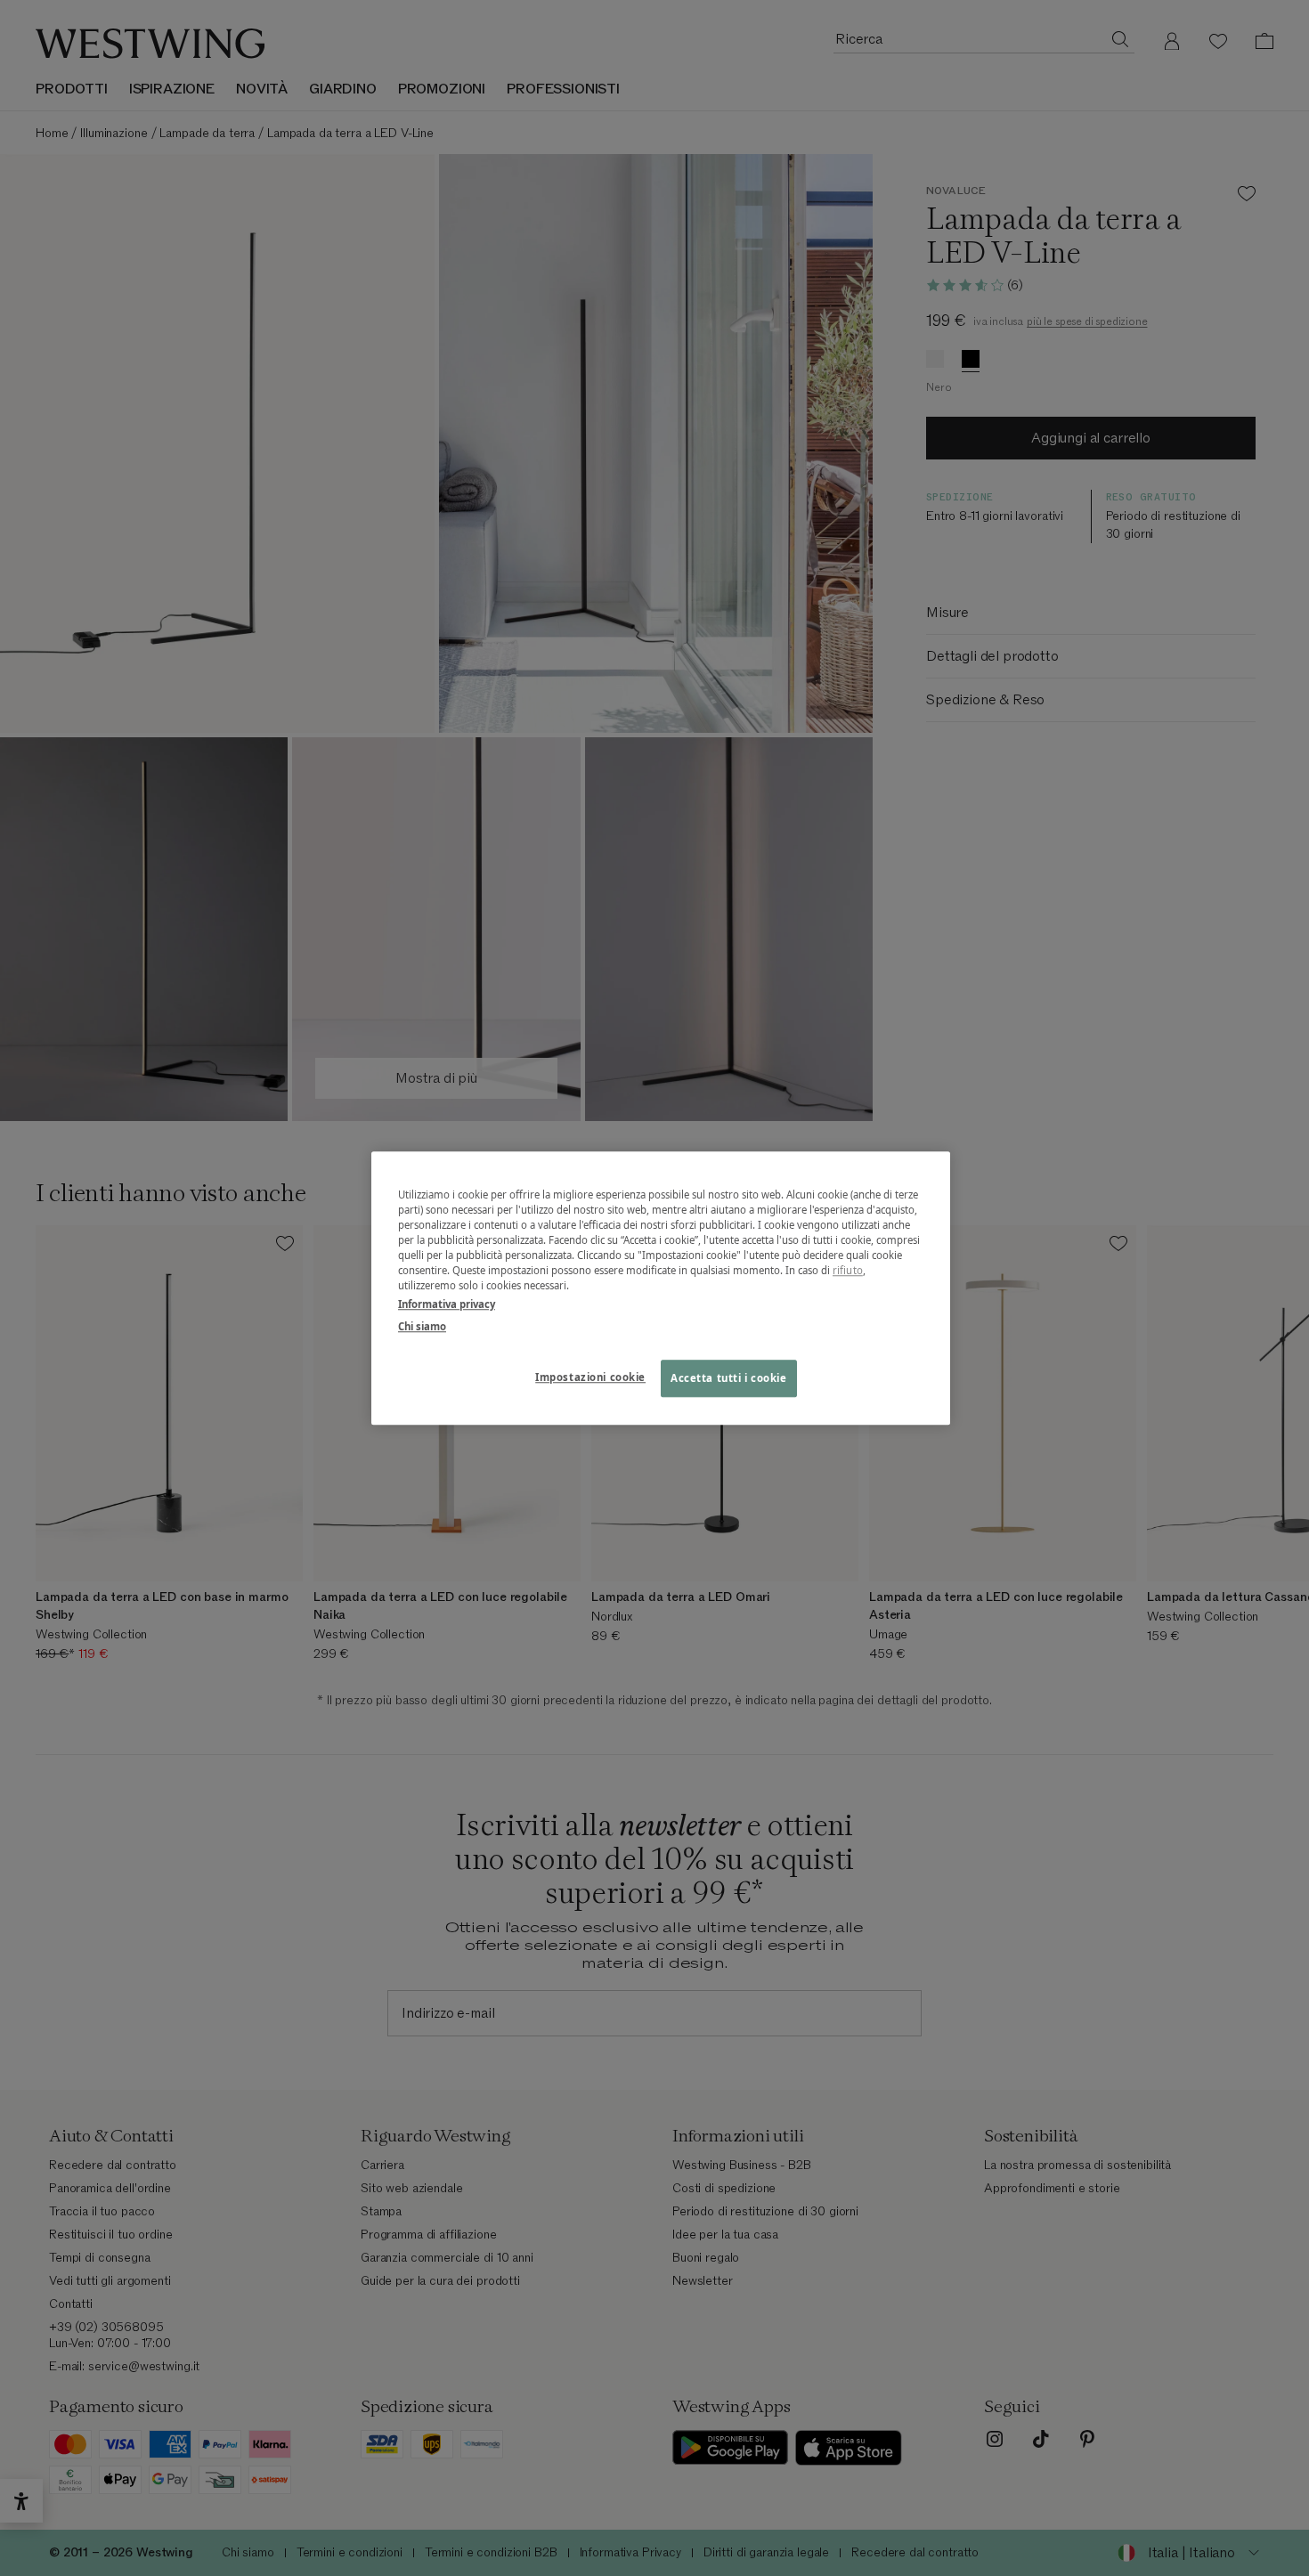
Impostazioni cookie (590, 1377)
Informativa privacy (447, 1304)
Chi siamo (422, 1326)
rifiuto (848, 1270)
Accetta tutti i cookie (729, 1378)
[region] (661, 1288)
